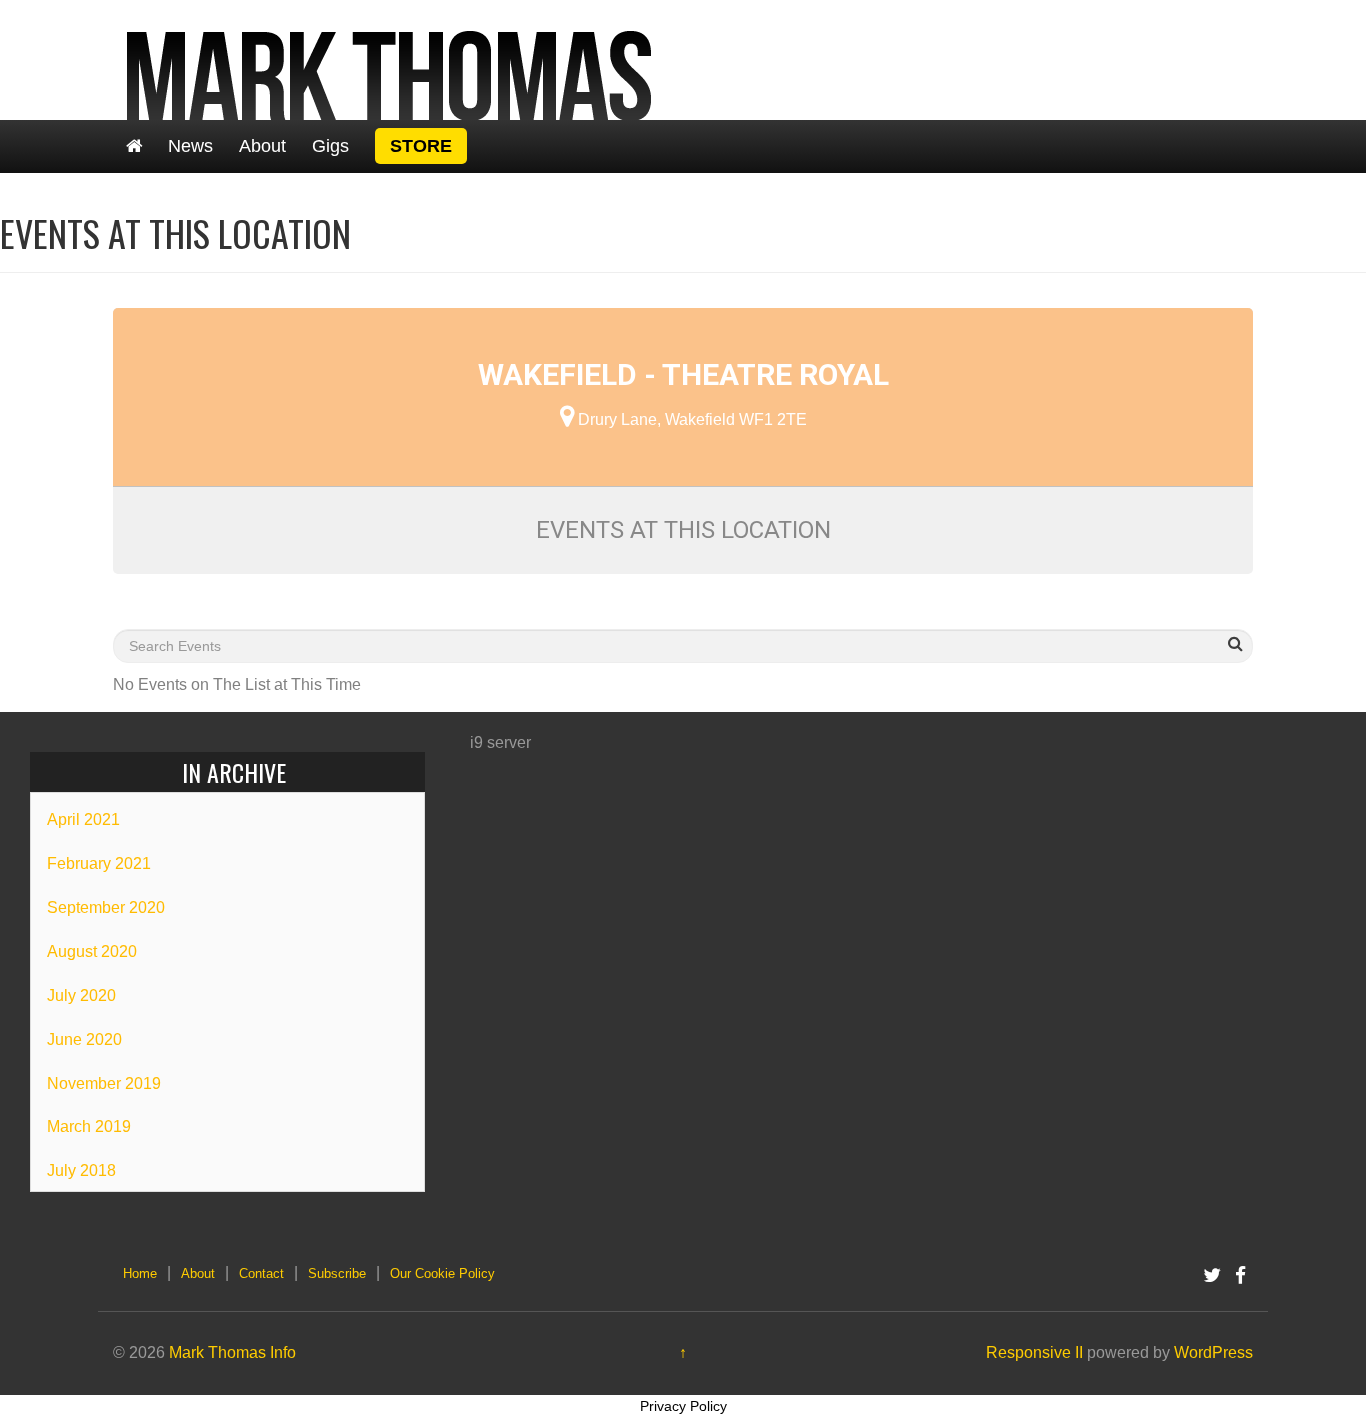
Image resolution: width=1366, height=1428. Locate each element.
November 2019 (104, 1083)
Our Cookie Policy (442, 1273)
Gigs (330, 146)
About (262, 146)
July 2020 (81, 995)
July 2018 (81, 1170)
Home (140, 1273)
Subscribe (337, 1273)
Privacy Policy (683, 1406)
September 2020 (106, 907)
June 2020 (84, 1039)
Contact (261, 1273)
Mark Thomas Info (232, 1352)
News (190, 146)
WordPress (1213, 1352)
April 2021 (83, 819)
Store (421, 146)
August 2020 (92, 951)
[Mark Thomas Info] (390, 58)
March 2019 (89, 1126)
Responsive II (1034, 1352)
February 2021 (99, 863)
